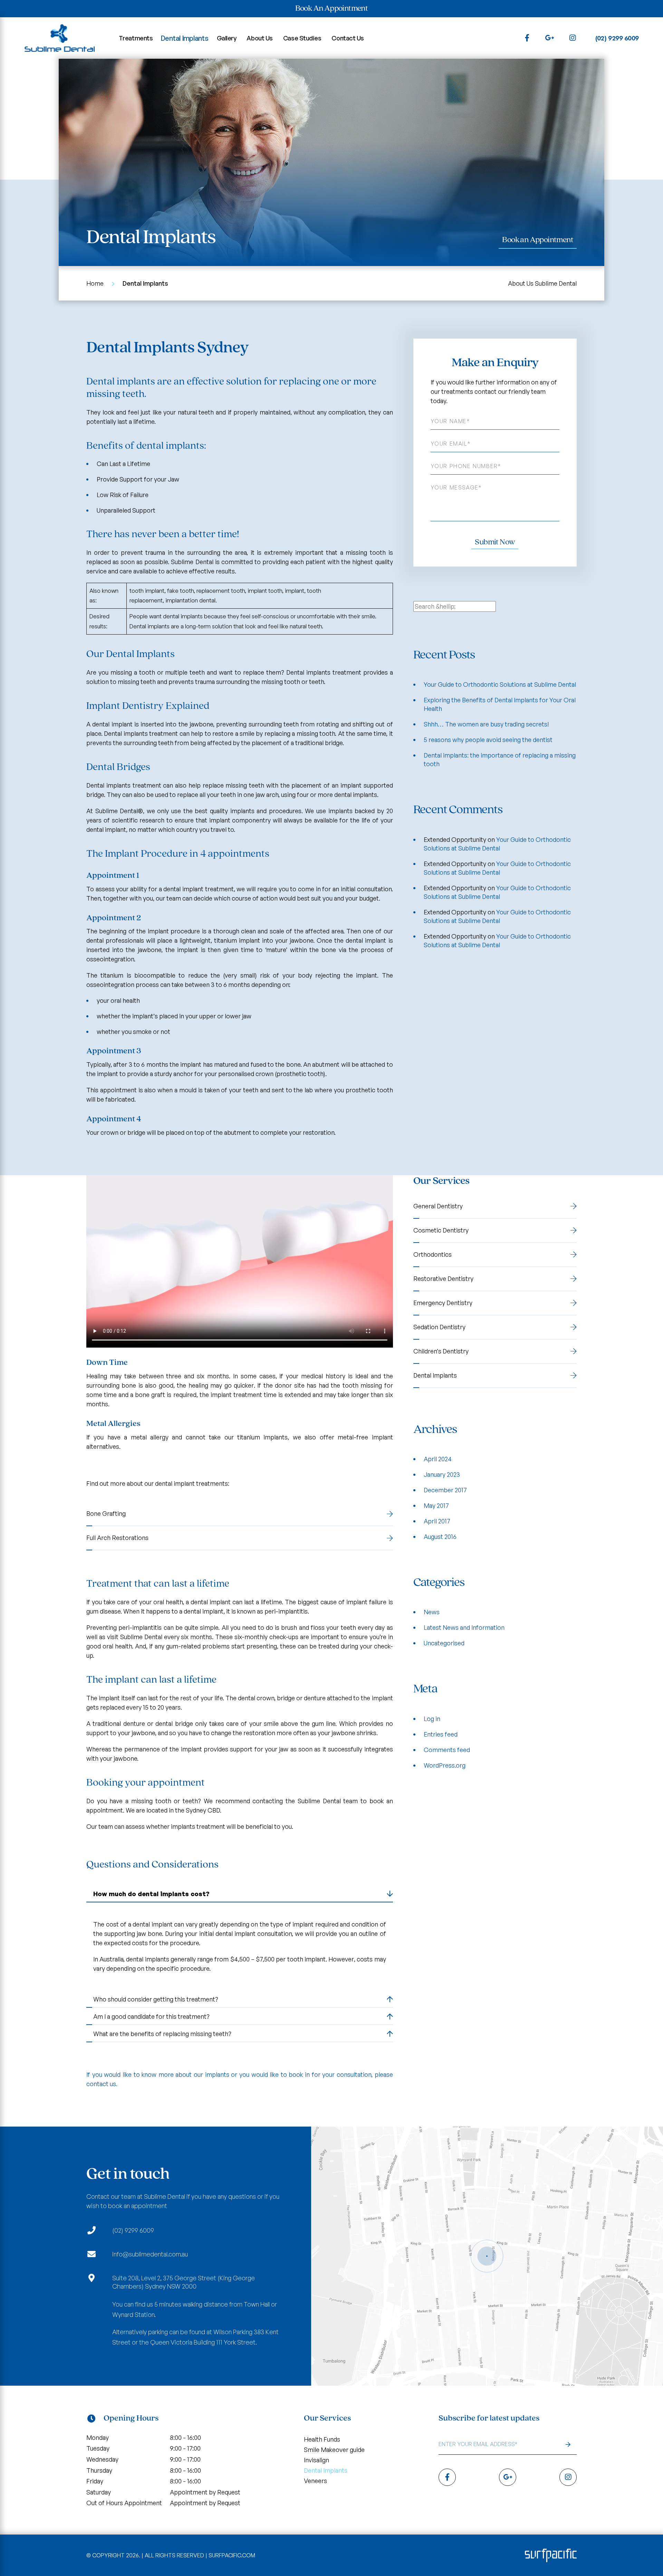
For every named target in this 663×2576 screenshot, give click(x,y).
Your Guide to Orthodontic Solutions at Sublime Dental (500, 684)
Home (95, 283)
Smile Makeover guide (334, 2450)
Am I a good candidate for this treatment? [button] (151, 2016)
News (432, 1612)
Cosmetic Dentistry (441, 1230)
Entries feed (441, 1734)
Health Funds (322, 2439)
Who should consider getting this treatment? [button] (156, 1999)
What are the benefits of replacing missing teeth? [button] (162, 2034)
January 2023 (442, 1474)
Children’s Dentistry (441, 1351)
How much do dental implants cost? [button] (151, 1894)
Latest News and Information (464, 1627)
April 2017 (437, 1521)
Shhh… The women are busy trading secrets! (486, 724)
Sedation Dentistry (439, 1327)
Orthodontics (433, 1254)
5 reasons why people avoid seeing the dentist (488, 740)
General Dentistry (438, 1206)
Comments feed (447, 1750)
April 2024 (438, 1459)
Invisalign (316, 2460)
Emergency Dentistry (443, 1303)
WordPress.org (445, 1765)
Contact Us (348, 38)
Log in (432, 1719)
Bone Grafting (106, 1513)
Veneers (315, 2481)
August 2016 (440, 1537)
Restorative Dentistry (443, 1279)
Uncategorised (444, 1643)
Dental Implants (185, 38)
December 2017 (445, 1490)
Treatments (136, 38)
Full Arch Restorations (117, 1538)
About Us (260, 38)
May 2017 (436, 1505)
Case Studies (302, 38)
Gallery (227, 38)
